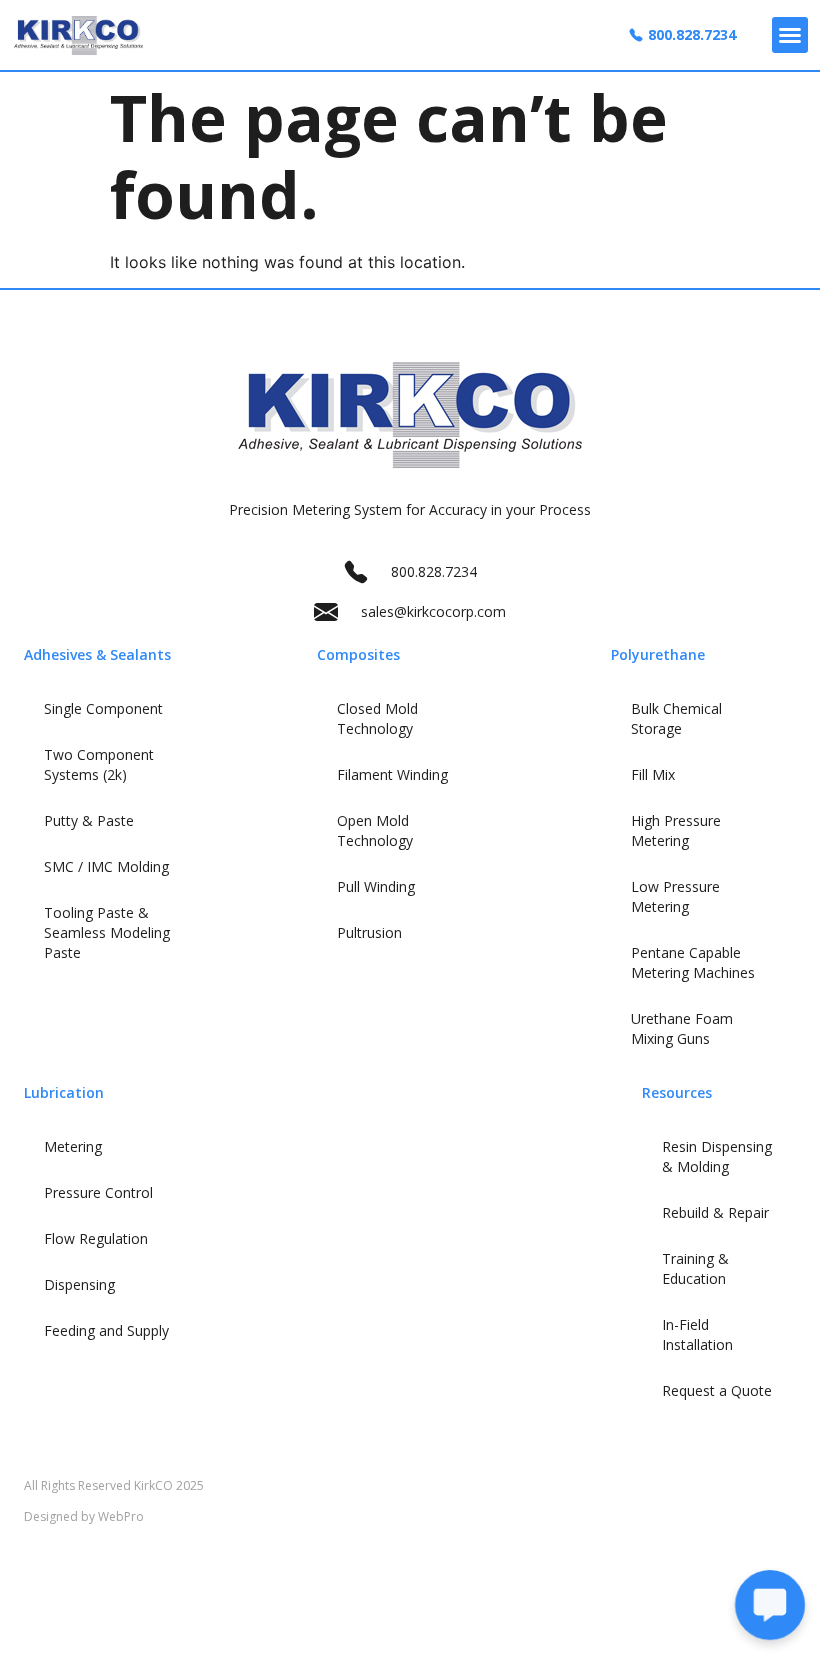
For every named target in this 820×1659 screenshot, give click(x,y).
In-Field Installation (697, 1334)
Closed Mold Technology (377, 718)
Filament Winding (392, 774)
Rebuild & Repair (715, 1212)
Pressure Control (98, 1192)
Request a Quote (717, 1390)
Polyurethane (658, 654)
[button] (790, 35)
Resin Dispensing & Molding (717, 1156)
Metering (73, 1146)
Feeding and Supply (106, 1330)
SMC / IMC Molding (106, 866)
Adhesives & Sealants (97, 654)
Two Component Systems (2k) (99, 764)
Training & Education (695, 1268)
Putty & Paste (89, 820)
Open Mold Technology (375, 830)
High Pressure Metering (676, 830)
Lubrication (64, 1092)
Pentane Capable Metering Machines (693, 962)
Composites (358, 654)
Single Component (103, 708)
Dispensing (79, 1284)
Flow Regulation (96, 1238)
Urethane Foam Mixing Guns (682, 1028)
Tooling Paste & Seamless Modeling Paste (107, 932)
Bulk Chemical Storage (676, 718)
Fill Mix (653, 774)
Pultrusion (369, 932)
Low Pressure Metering (675, 896)
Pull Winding (376, 886)
